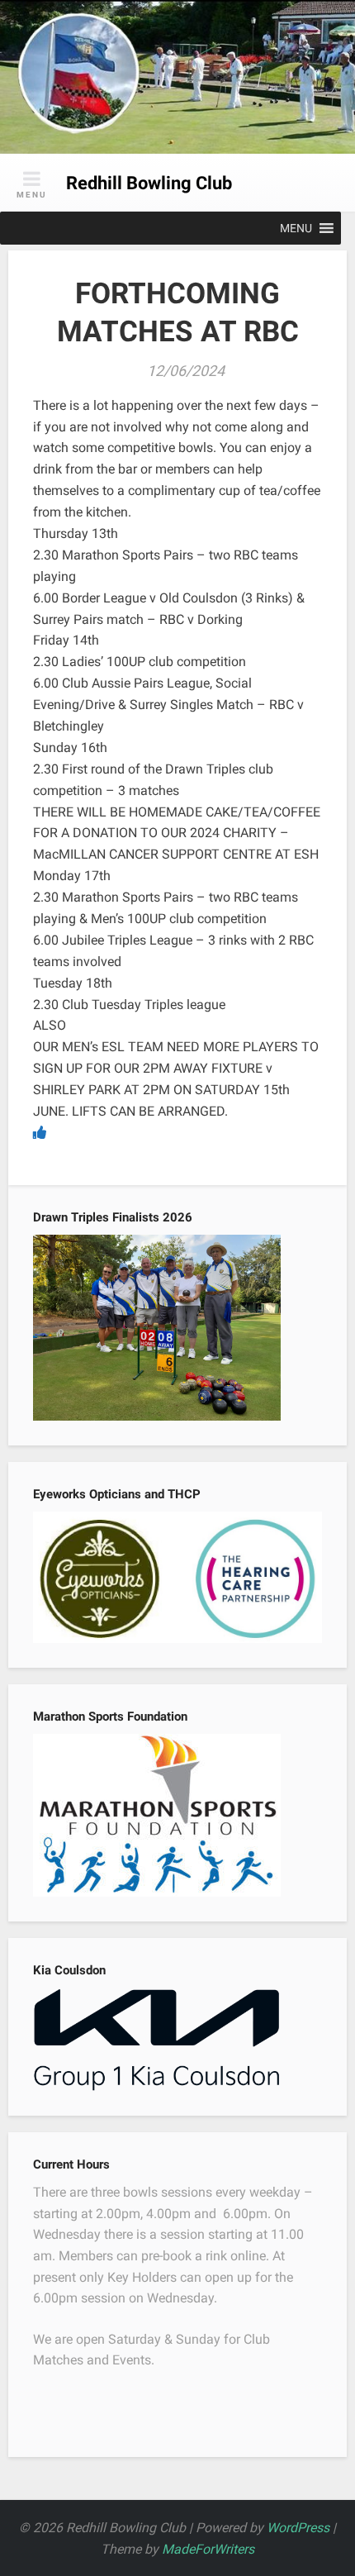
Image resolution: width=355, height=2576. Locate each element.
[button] (296, 228)
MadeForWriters (208, 2549)
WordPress (298, 2528)
